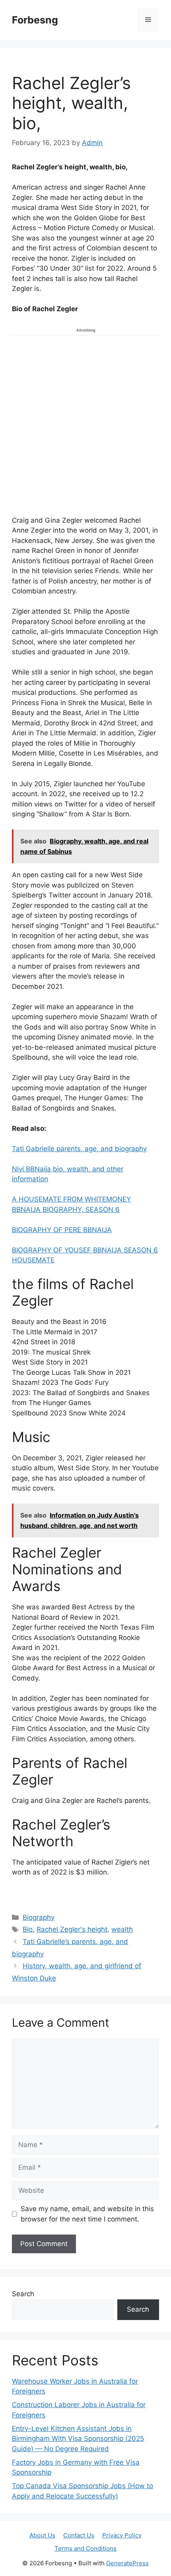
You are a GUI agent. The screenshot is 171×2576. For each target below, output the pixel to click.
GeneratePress (127, 2563)
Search (23, 2294)
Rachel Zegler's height (72, 1929)
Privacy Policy (122, 2535)
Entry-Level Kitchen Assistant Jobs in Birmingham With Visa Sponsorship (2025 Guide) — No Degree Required (78, 2439)
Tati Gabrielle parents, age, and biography (79, 1149)
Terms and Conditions (85, 2548)
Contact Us (79, 2535)
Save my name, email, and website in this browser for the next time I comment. (87, 2214)
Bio (28, 1929)
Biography (39, 1917)
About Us (42, 2535)
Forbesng (35, 20)
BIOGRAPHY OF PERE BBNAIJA (62, 1230)
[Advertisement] (85, 424)
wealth (122, 1929)
